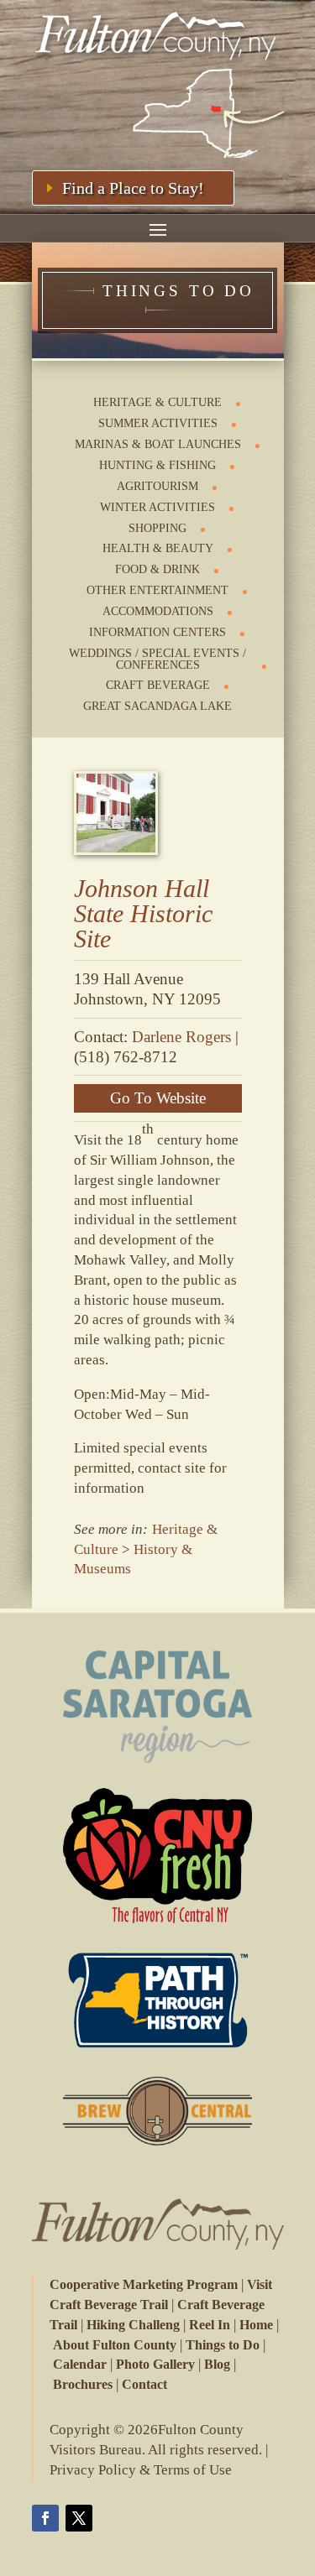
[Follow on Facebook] (45, 2518)
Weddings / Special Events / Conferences (157, 659)
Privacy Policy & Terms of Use (141, 2470)
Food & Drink (157, 569)
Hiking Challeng (133, 2325)
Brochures (83, 2384)
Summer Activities (158, 423)
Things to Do (223, 2345)
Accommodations (158, 611)
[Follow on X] (79, 2518)
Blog (217, 2364)
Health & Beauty (158, 548)
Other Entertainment (157, 590)
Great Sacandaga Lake (157, 706)
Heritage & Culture (157, 402)
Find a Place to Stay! (133, 188)
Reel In (210, 2325)
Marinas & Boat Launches (158, 444)
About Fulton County (115, 2345)
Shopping (157, 528)
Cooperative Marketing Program (144, 2284)
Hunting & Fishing (157, 465)
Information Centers (157, 632)
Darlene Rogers (181, 1037)
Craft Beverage (158, 685)
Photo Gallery (155, 2364)
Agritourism (157, 486)
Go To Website (158, 1098)
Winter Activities (157, 507)
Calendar (80, 2364)
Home (256, 2325)
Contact (144, 2384)
